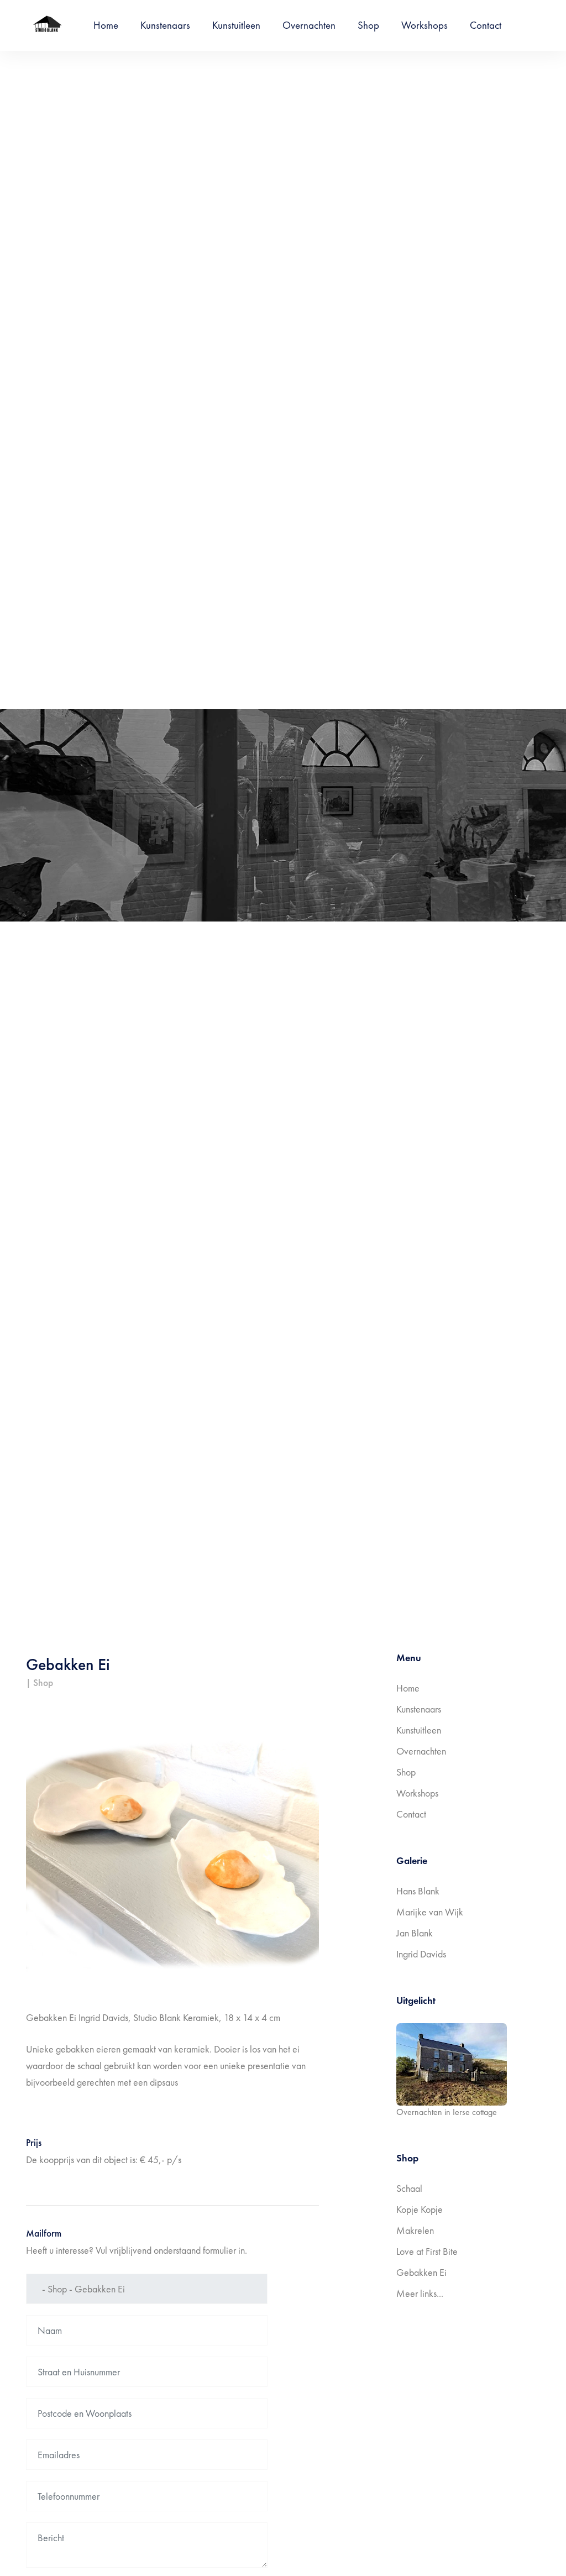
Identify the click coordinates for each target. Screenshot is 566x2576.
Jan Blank (415, 1933)
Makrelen (415, 2230)
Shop (368, 25)
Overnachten (309, 25)
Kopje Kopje (420, 2209)
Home (106, 25)
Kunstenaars (165, 25)
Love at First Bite (427, 2251)
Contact (486, 25)
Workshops (424, 25)
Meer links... (420, 2293)
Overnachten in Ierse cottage (447, 2112)
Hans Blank (418, 1891)
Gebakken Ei (421, 2272)
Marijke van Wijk (430, 1912)
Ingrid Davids (421, 1954)
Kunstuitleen (236, 25)
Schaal (409, 2188)
